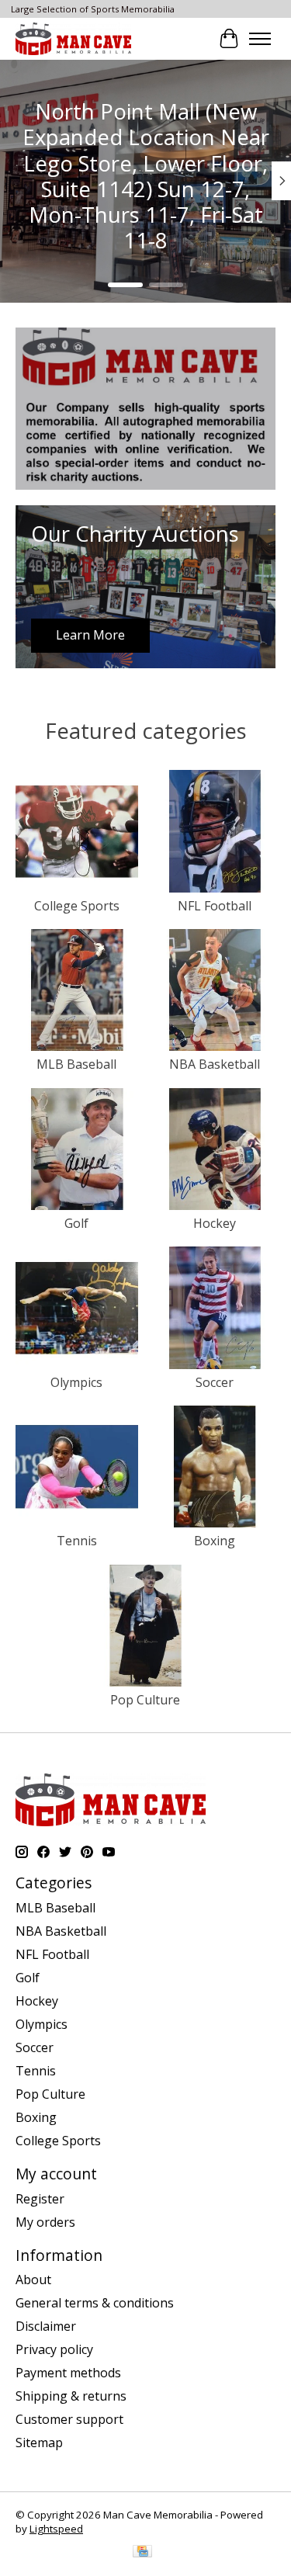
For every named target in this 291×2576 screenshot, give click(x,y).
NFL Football (215, 906)
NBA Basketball (215, 1064)
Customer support (69, 2419)
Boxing (215, 1541)
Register (40, 2199)
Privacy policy (54, 2349)
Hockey (215, 1223)
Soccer (215, 1382)
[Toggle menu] (260, 39)
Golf (76, 1223)
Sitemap (39, 2443)
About (33, 2280)
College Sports (77, 906)
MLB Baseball (76, 1064)
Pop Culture (145, 1700)
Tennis (77, 1541)
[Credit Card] (142, 2553)
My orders (45, 2222)
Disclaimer (46, 2326)
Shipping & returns (71, 2396)
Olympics (76, 1382)
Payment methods (68, 2373)
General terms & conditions (95, 2303)
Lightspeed (56, 2529)
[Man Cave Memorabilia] (73, 38)
